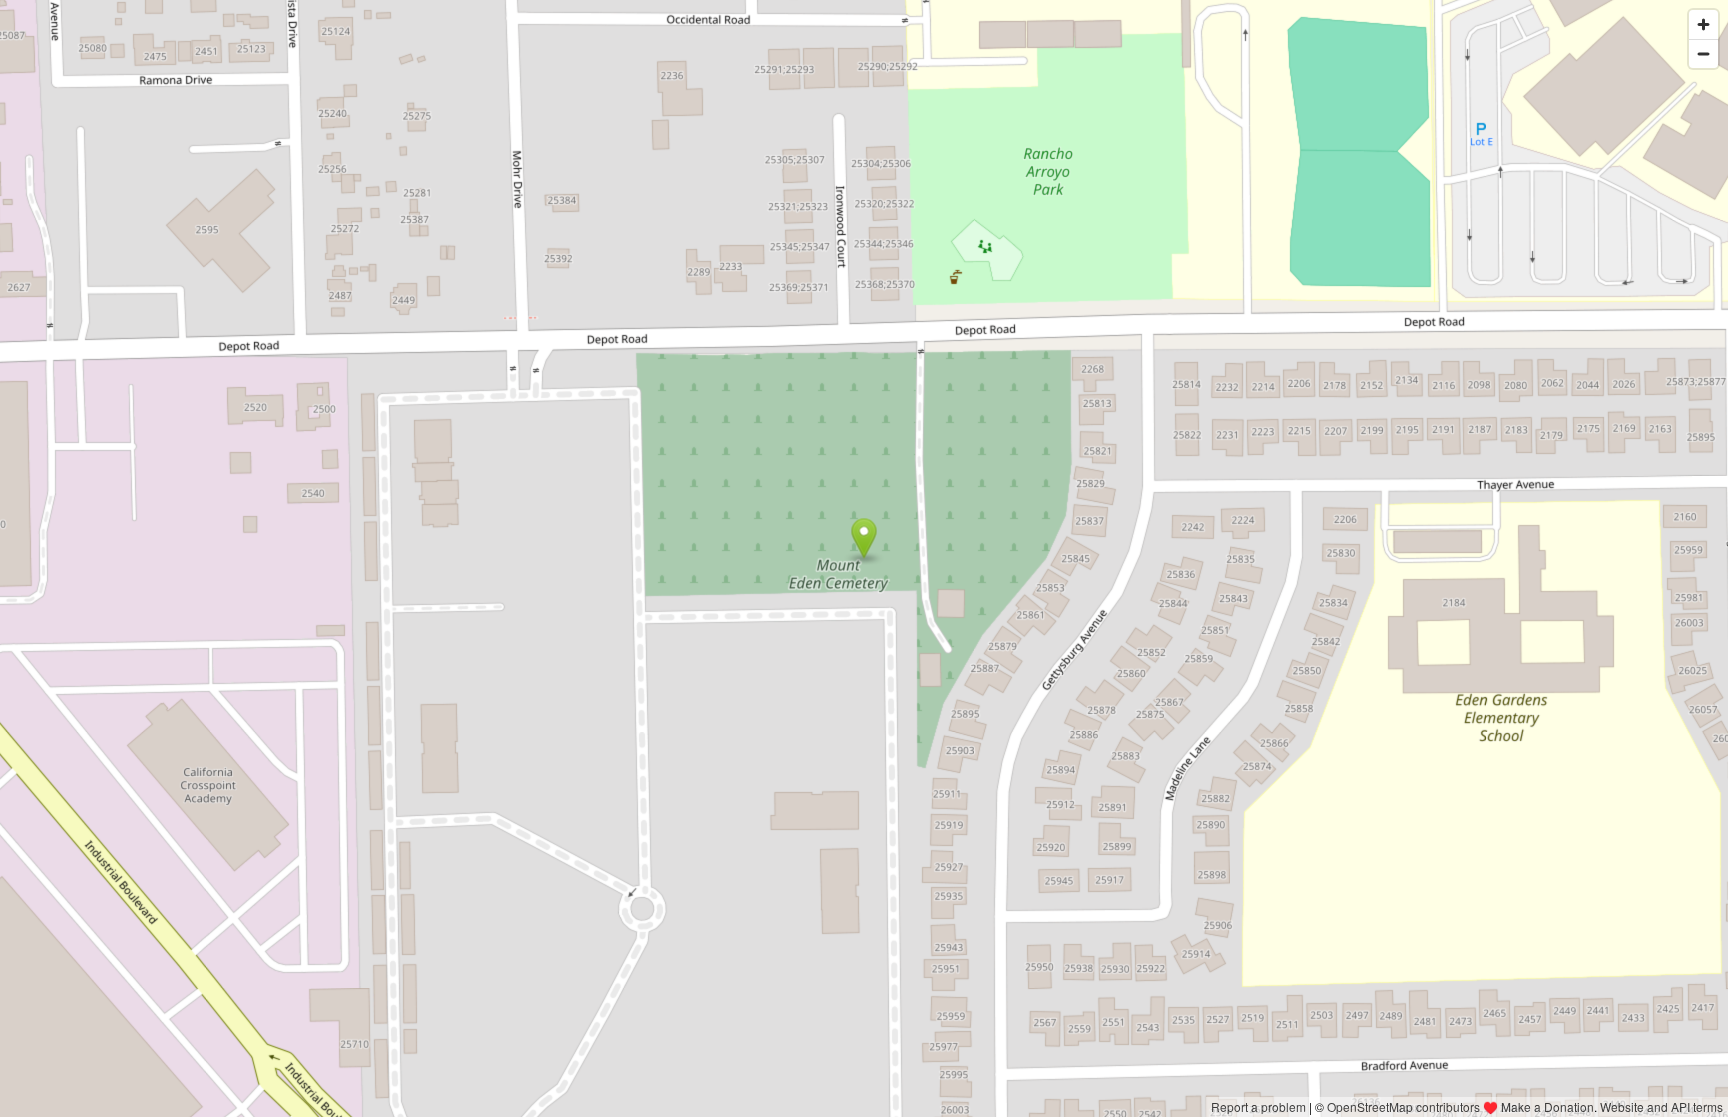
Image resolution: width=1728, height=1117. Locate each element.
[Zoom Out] (1703, 53)
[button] (864, 539)
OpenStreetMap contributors (1403, 1106)
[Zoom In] (1703, 24)
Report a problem (1258, 1106)
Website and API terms (1661, 1106)
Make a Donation (1547, 1106)
